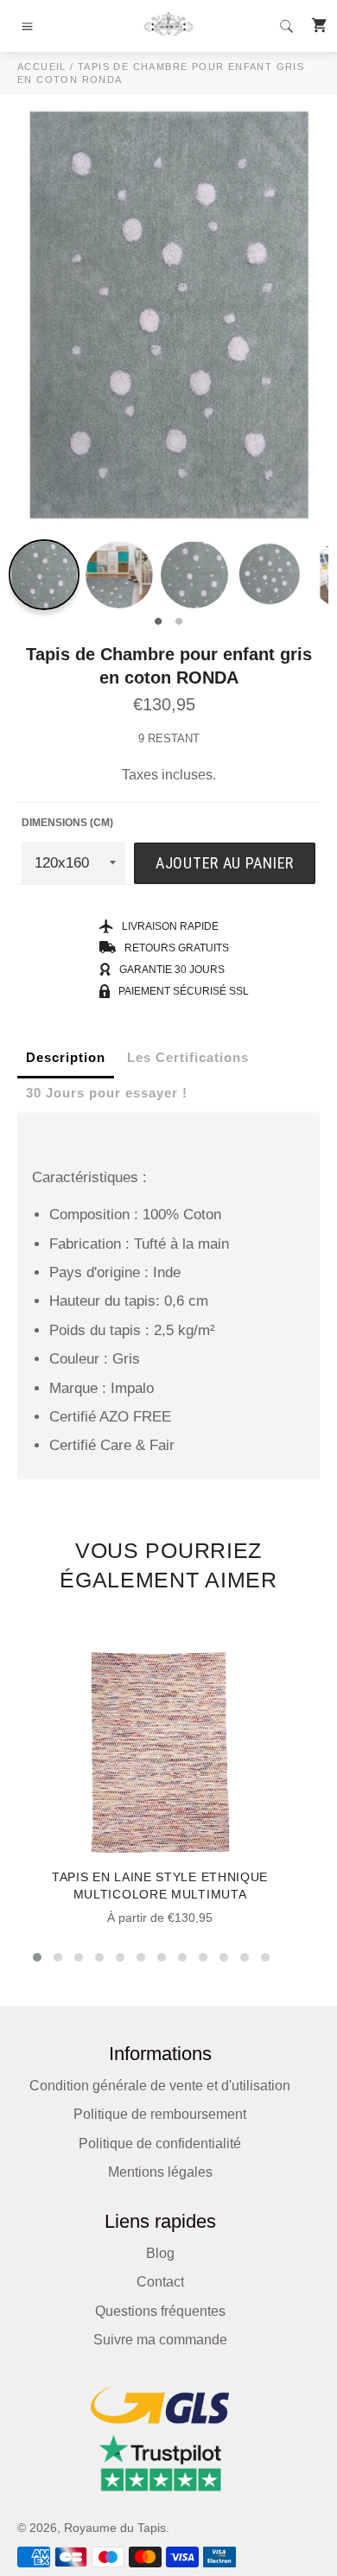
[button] (37, 1957)
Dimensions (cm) (67, 823)
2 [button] (179, 622)
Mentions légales (160, 2172)
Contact (160, 2282)
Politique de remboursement (160, 2114)
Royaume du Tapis (115, 2528)
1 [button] (158, 622)
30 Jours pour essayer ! (107, 1093)
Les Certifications (188, 1057)
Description (66, 1057)
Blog (160, 2253)
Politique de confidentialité (160, 2143)
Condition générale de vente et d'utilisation (160, 2086)
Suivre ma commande (160, 2340)
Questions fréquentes (160, 2311)
